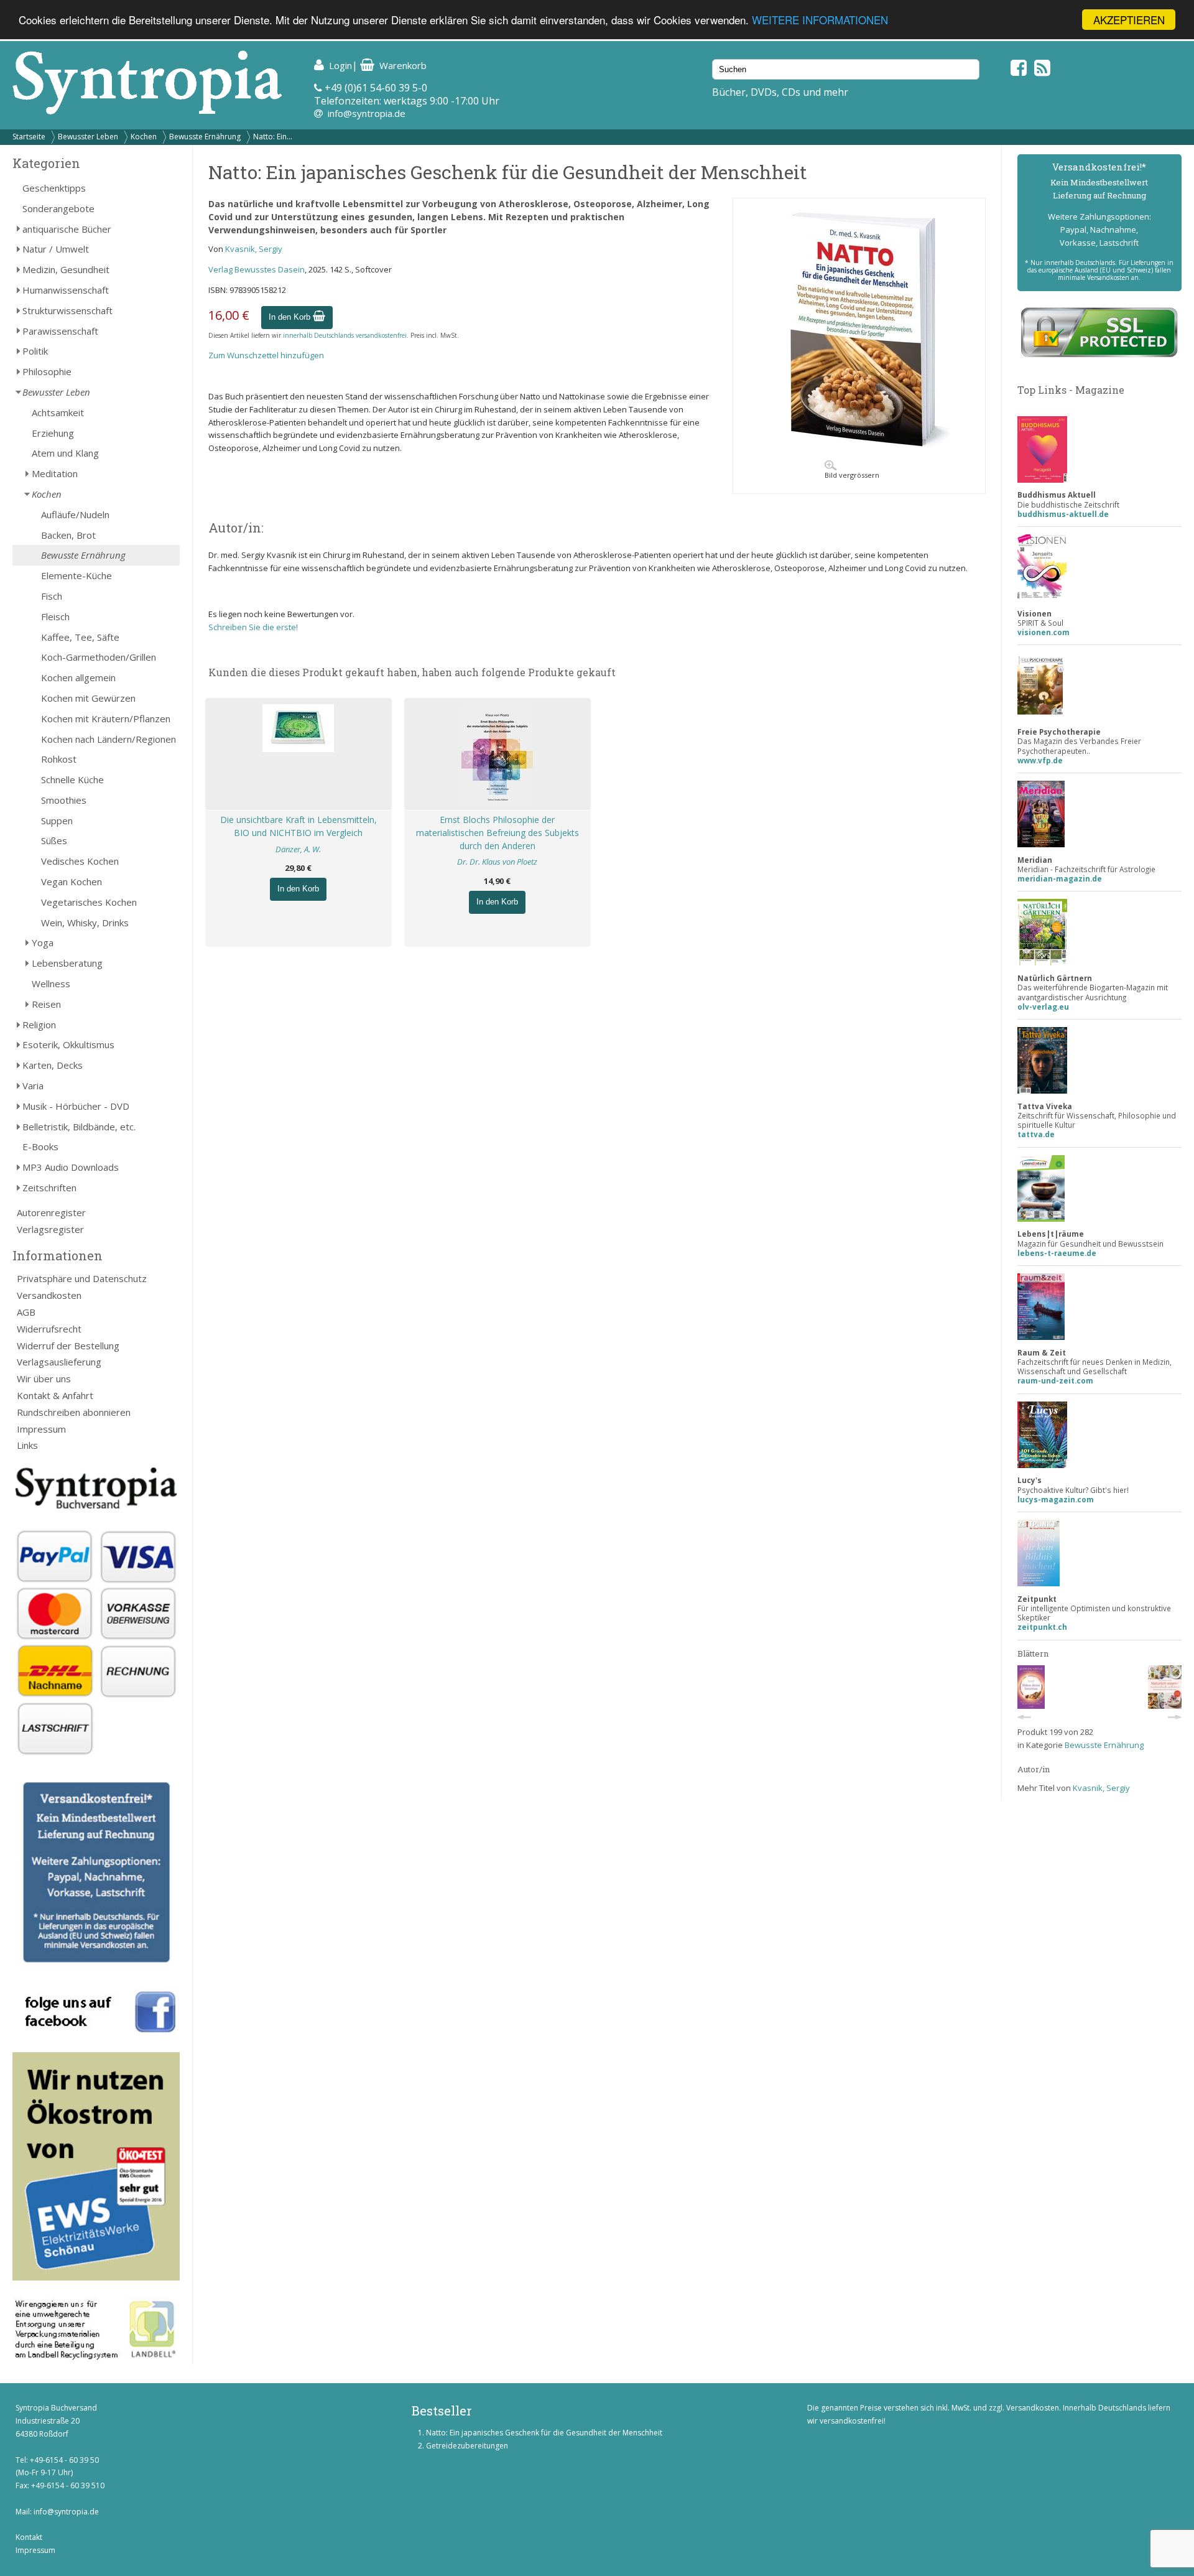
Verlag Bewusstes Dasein (257, 269)
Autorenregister (51, 1212)
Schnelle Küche (72, 779)
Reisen (46, 1004)
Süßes (54, 840)
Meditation (55, 473)
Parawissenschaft (60, 331)
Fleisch (55, 616)
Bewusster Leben (88, 137)
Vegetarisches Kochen (89, 902)
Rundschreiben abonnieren (74, 1412)
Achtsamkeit (58, 412)
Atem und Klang (65, 453)
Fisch (52, 596)
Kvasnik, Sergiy (254, 249)
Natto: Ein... (273, 137)
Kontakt (29, 2537)
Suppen (57, 821)
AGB (26, 1312)
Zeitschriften (49, 1188)
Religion (39, 1025)
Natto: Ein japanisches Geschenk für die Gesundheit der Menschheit (544, 2433)
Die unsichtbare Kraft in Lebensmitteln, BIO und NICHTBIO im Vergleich (298, 826)
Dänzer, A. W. (298, 849)
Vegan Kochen (72, 881)
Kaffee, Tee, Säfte (80, 637)
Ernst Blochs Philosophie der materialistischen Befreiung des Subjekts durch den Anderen (497, 833)
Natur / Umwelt (56, 249)
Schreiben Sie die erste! (253, 627)
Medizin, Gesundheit (66, 269)
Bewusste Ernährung (205, 137)
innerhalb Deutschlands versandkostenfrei (345, 335)
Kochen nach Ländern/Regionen (109, 739)
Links (27, 1445)
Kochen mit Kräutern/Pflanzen (106, 718)
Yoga (43, 942)
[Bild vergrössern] (859, 450)
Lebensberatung (67, 963)
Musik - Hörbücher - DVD (76, 1106)
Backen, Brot (68, 535)
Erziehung (53, 433)
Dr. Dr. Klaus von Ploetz (497, 862)
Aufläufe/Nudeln (75, 514)
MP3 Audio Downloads (71, 1167)
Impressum (41, 1429)
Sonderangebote (58, 208)
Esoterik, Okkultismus (68, 1044)
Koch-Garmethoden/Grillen (99, 657)
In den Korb (291, 317)
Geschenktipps (54, 188)
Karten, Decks (53, 1065)
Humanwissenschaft (66, 290)
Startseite (29, 137)
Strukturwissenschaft (67, 310)
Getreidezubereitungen (467, 2446)
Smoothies (64, 800)
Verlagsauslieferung (59, 1362)
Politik (35, 351)
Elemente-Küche (76, 575)
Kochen (144, 137)
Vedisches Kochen (80, 861)
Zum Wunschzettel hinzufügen (266, 355)
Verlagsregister (50, 1229)
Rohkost (59, 759)
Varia (33, 1086)
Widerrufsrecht (49, 1329)
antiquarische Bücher (67, 229)
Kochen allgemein (78, 677)
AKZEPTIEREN (1129, 20)
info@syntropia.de (367, 113)
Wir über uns (44, 1379)
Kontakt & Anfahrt (55, 1395)
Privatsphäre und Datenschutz (82, 1278)
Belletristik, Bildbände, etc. (79, 1127)
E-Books (40, 1146)
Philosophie (47, 371)
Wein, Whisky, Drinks (85, 923)
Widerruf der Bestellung (68, 1346)
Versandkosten (49, 1295)
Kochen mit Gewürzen (88, 698)
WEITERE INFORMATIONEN (820, 20)
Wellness (51, 983)
